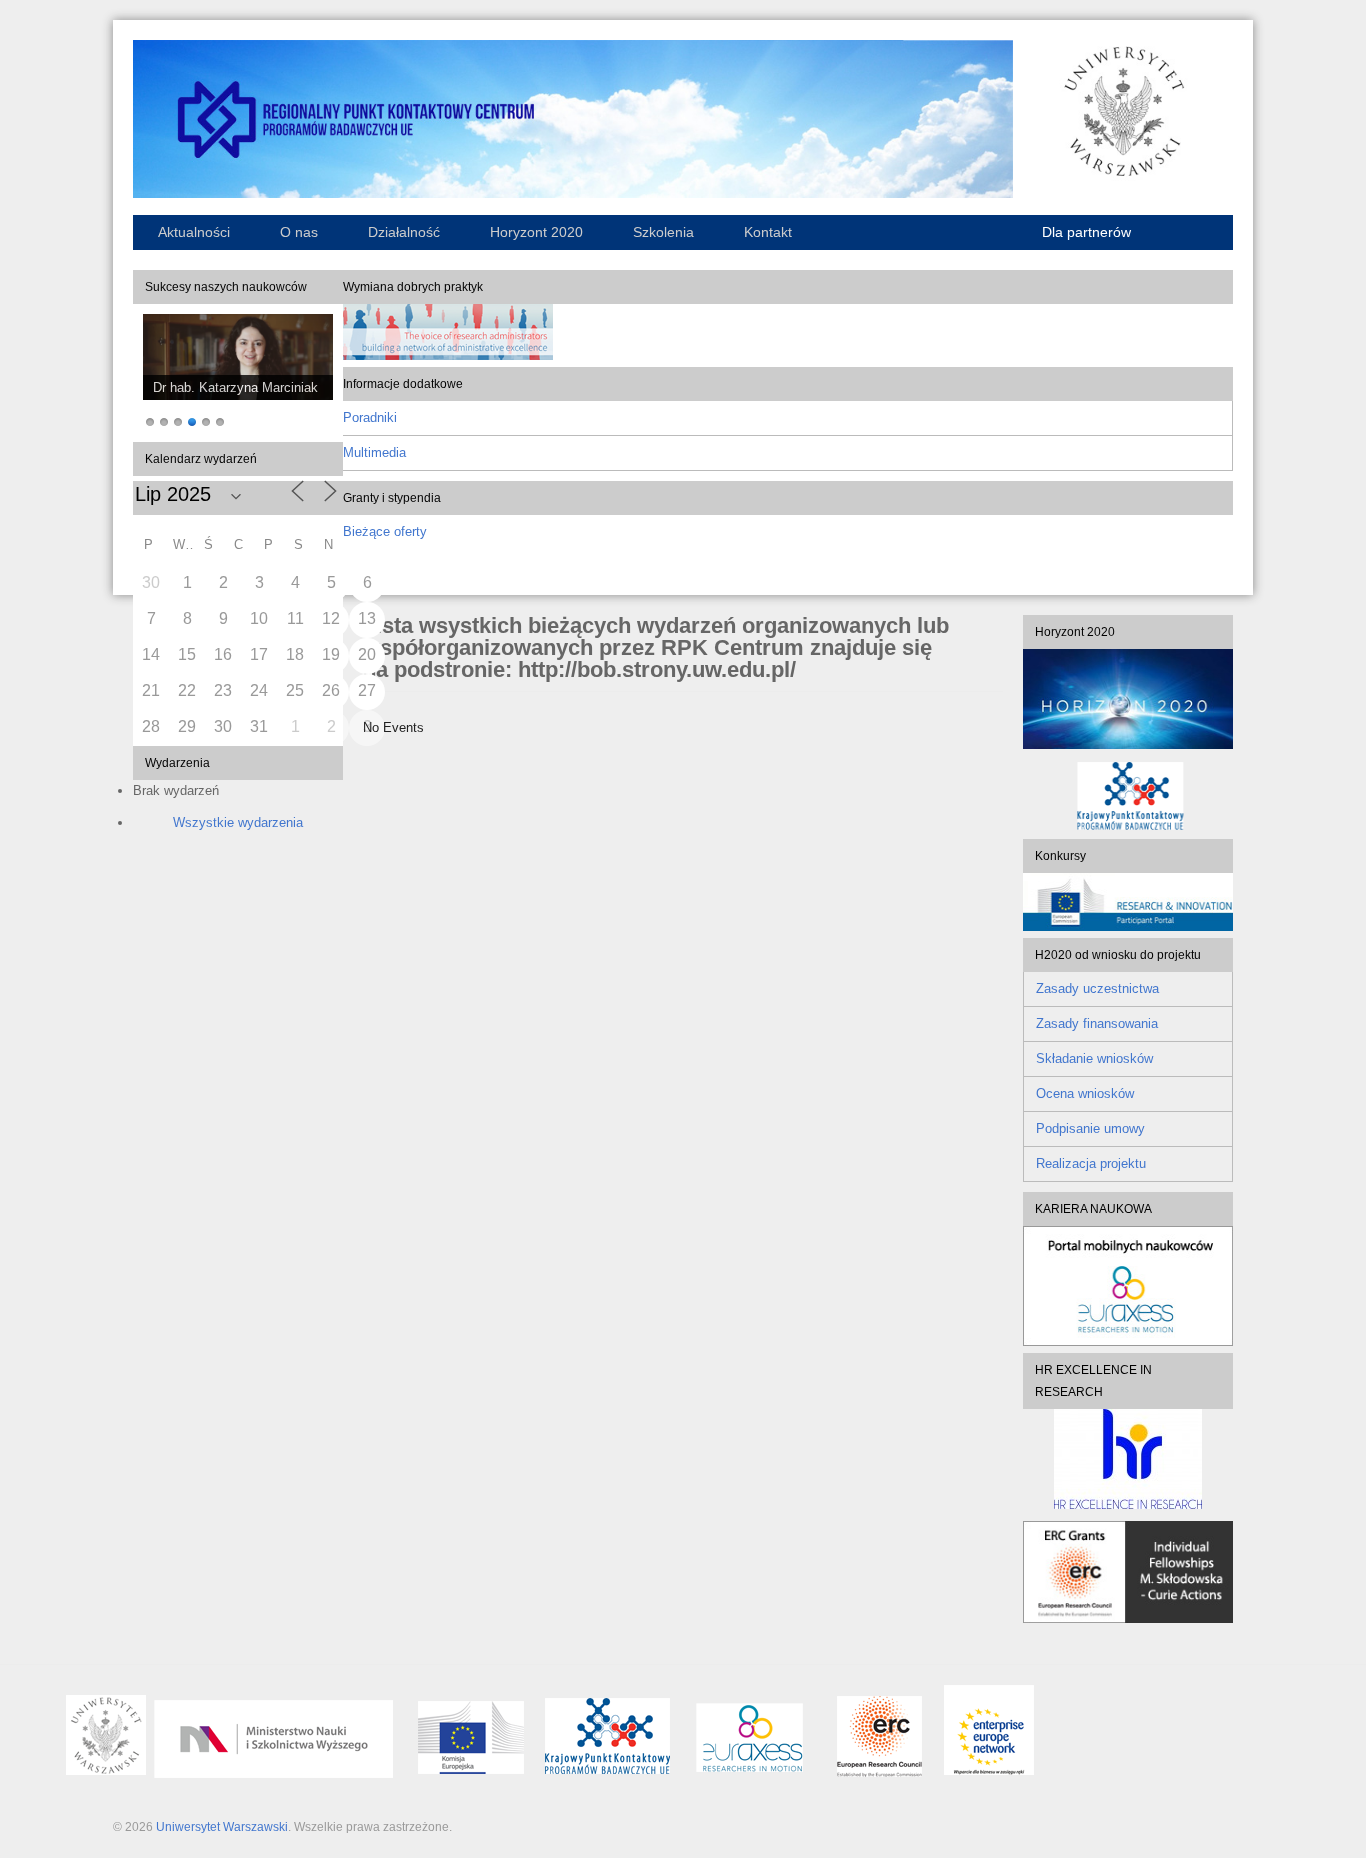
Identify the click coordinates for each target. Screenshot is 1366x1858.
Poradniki (370, 417)
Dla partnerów (1086, 232)
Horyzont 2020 (536, 232)
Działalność (404, 232)
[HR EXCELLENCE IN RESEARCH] (1128, 1459)
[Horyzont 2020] (1128, 699)
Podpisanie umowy (1090, 1128)
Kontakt (768, 232)
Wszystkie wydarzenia (238, 822)
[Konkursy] (1128, 926)
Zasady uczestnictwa (1097, 988)
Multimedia (374, 452)
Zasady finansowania (1097, 1023)
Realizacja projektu (1091, 1163)
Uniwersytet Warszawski (222, 1827)
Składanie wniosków (1094, 1058)
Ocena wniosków (1085, 1093)
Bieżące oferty (385, 531)
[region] (238, 373)
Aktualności (194, 232)
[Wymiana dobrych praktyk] (448, 355)
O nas (299, 232)
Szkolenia (663, 232)
